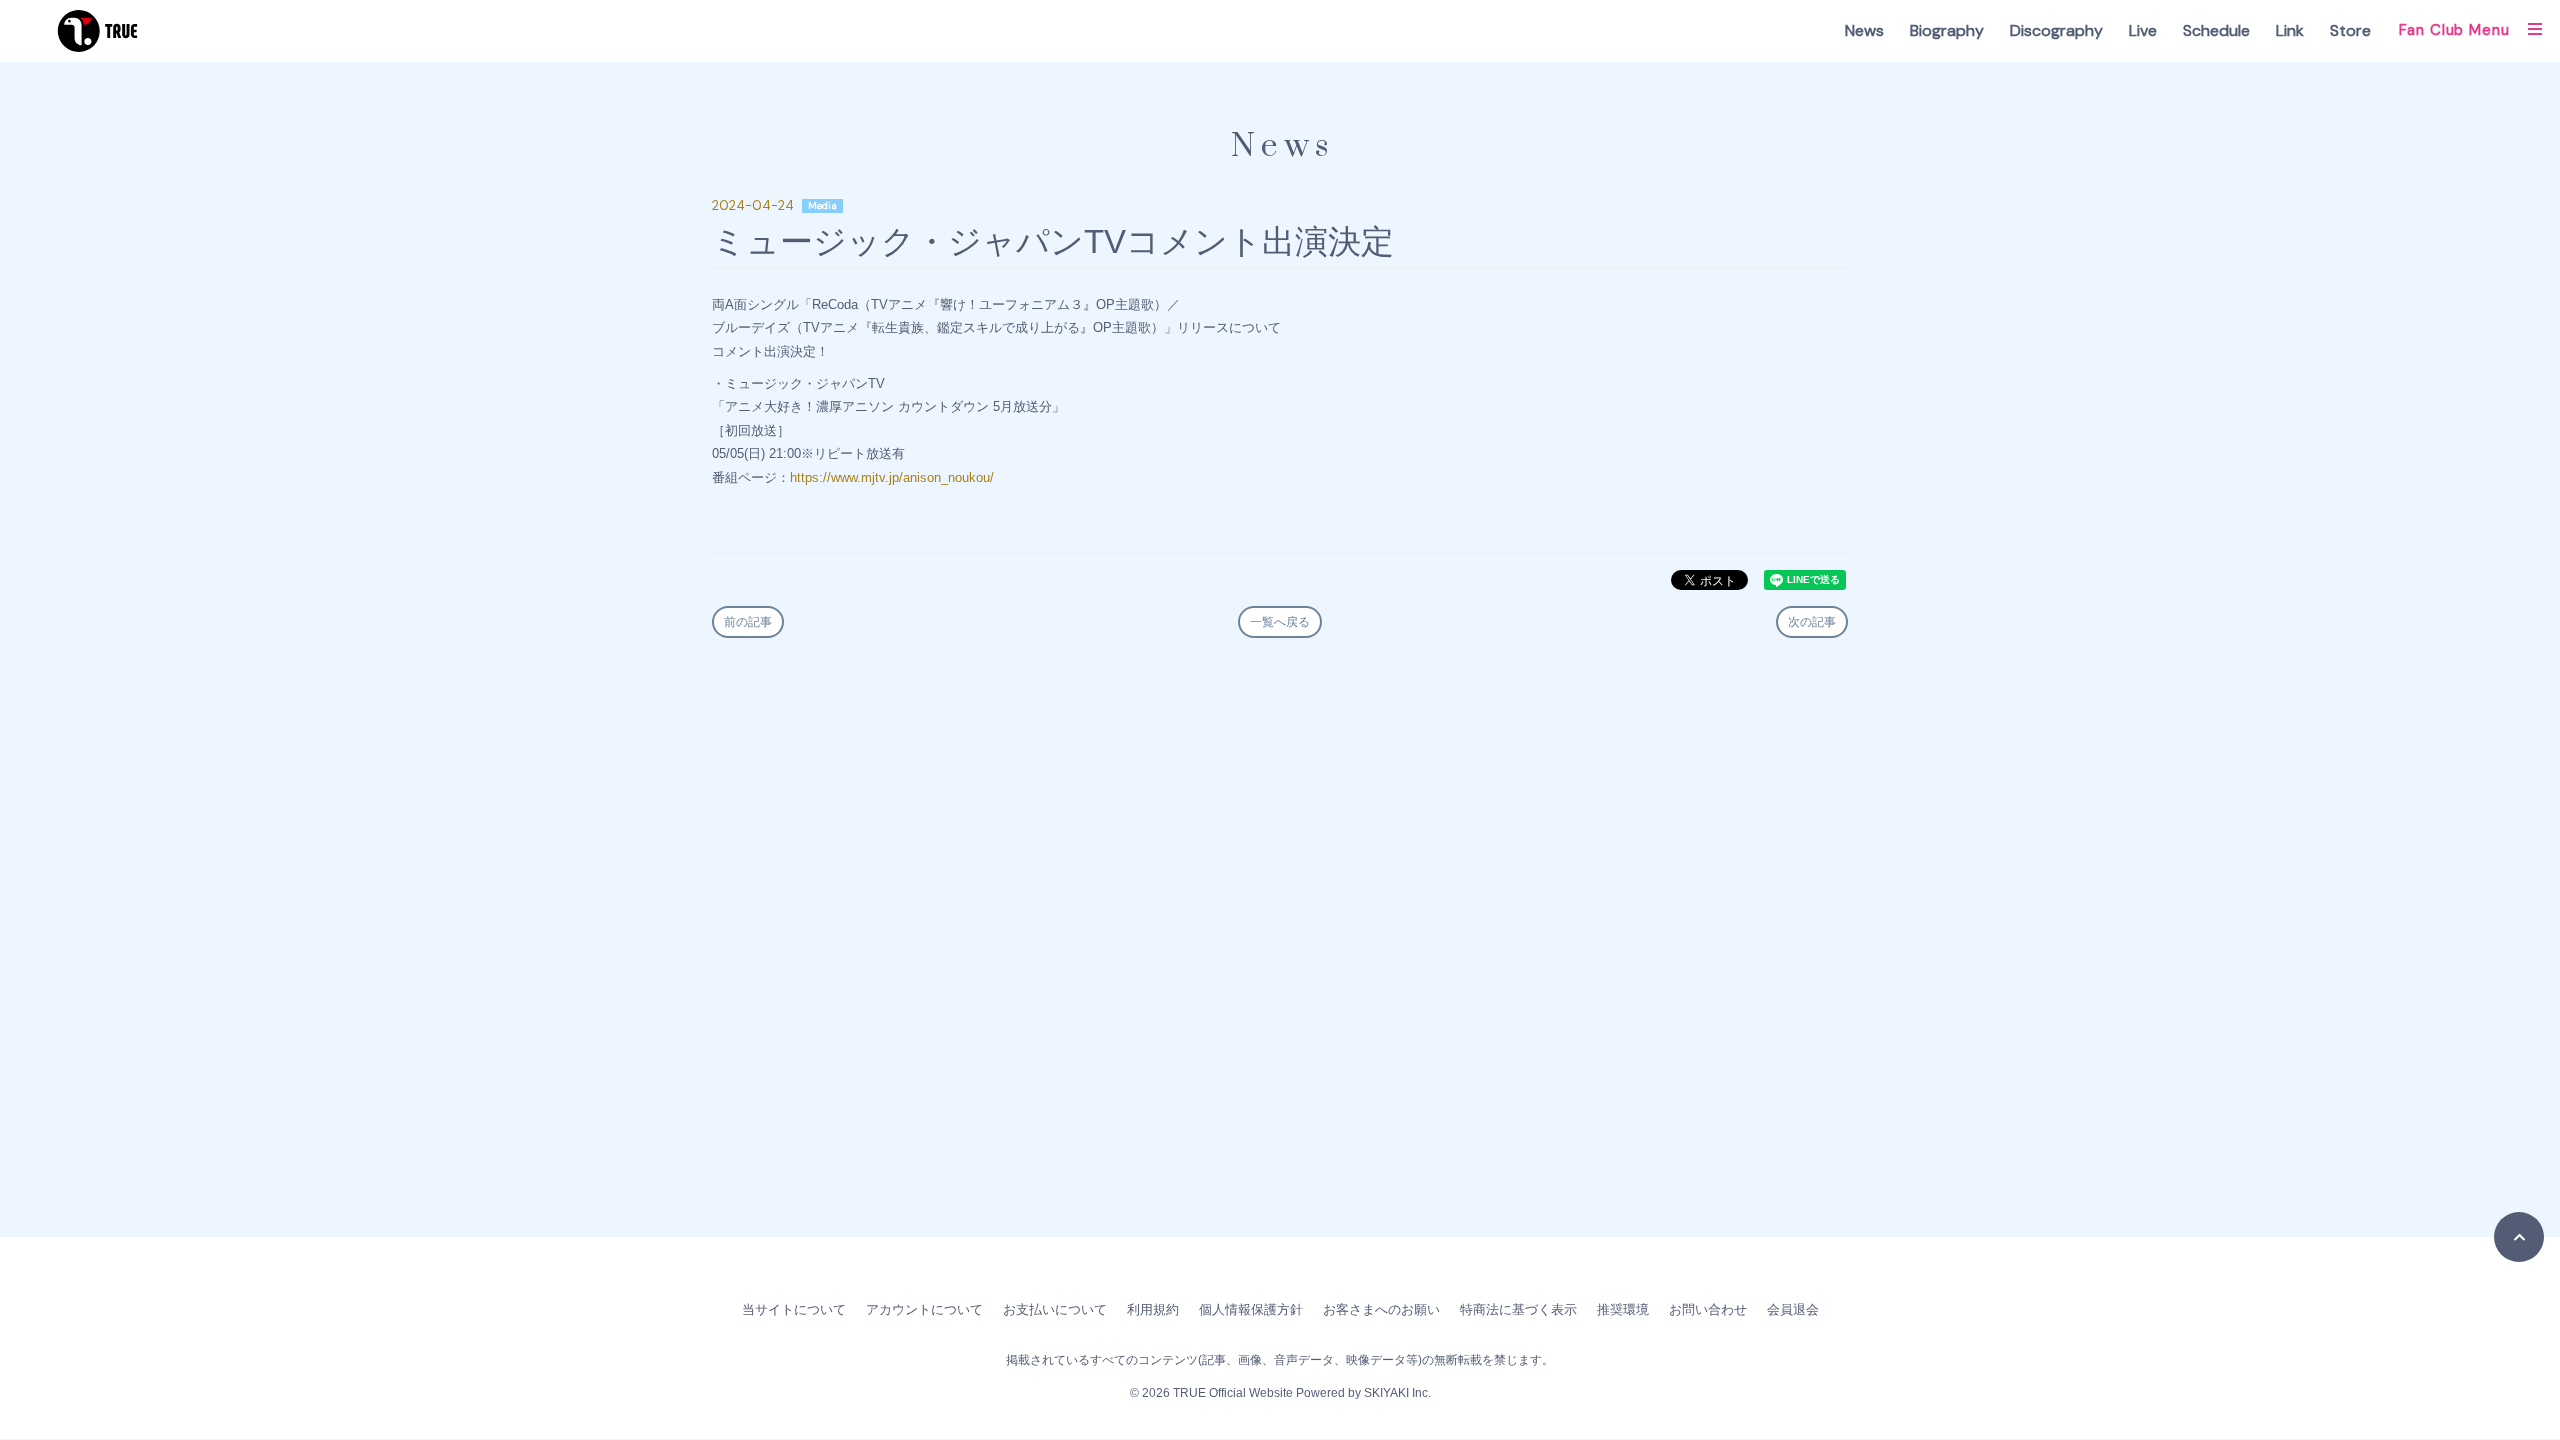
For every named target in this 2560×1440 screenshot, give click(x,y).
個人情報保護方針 (1251, 1309)
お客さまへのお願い (1381, 1309)
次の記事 (1812, 622)
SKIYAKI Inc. (1397, 1393)
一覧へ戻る (1280, 622)
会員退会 (1793, 1309)
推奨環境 (1623, 1309)
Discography (2056, 30)
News (1864, 30)
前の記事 (748, 622)
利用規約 (1153, 1309)
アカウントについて (924, 1309)
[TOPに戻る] (2519, 1237)
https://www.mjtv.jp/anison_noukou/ (892, 477)
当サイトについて (794, 1309)
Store (2350, 30)
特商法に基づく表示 (1518, 1309)
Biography (1947, 30)
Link (2290, 30)
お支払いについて (1055, 1309)
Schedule (2216, 30)
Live (2143, 30)
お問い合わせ (1708, 1309)
